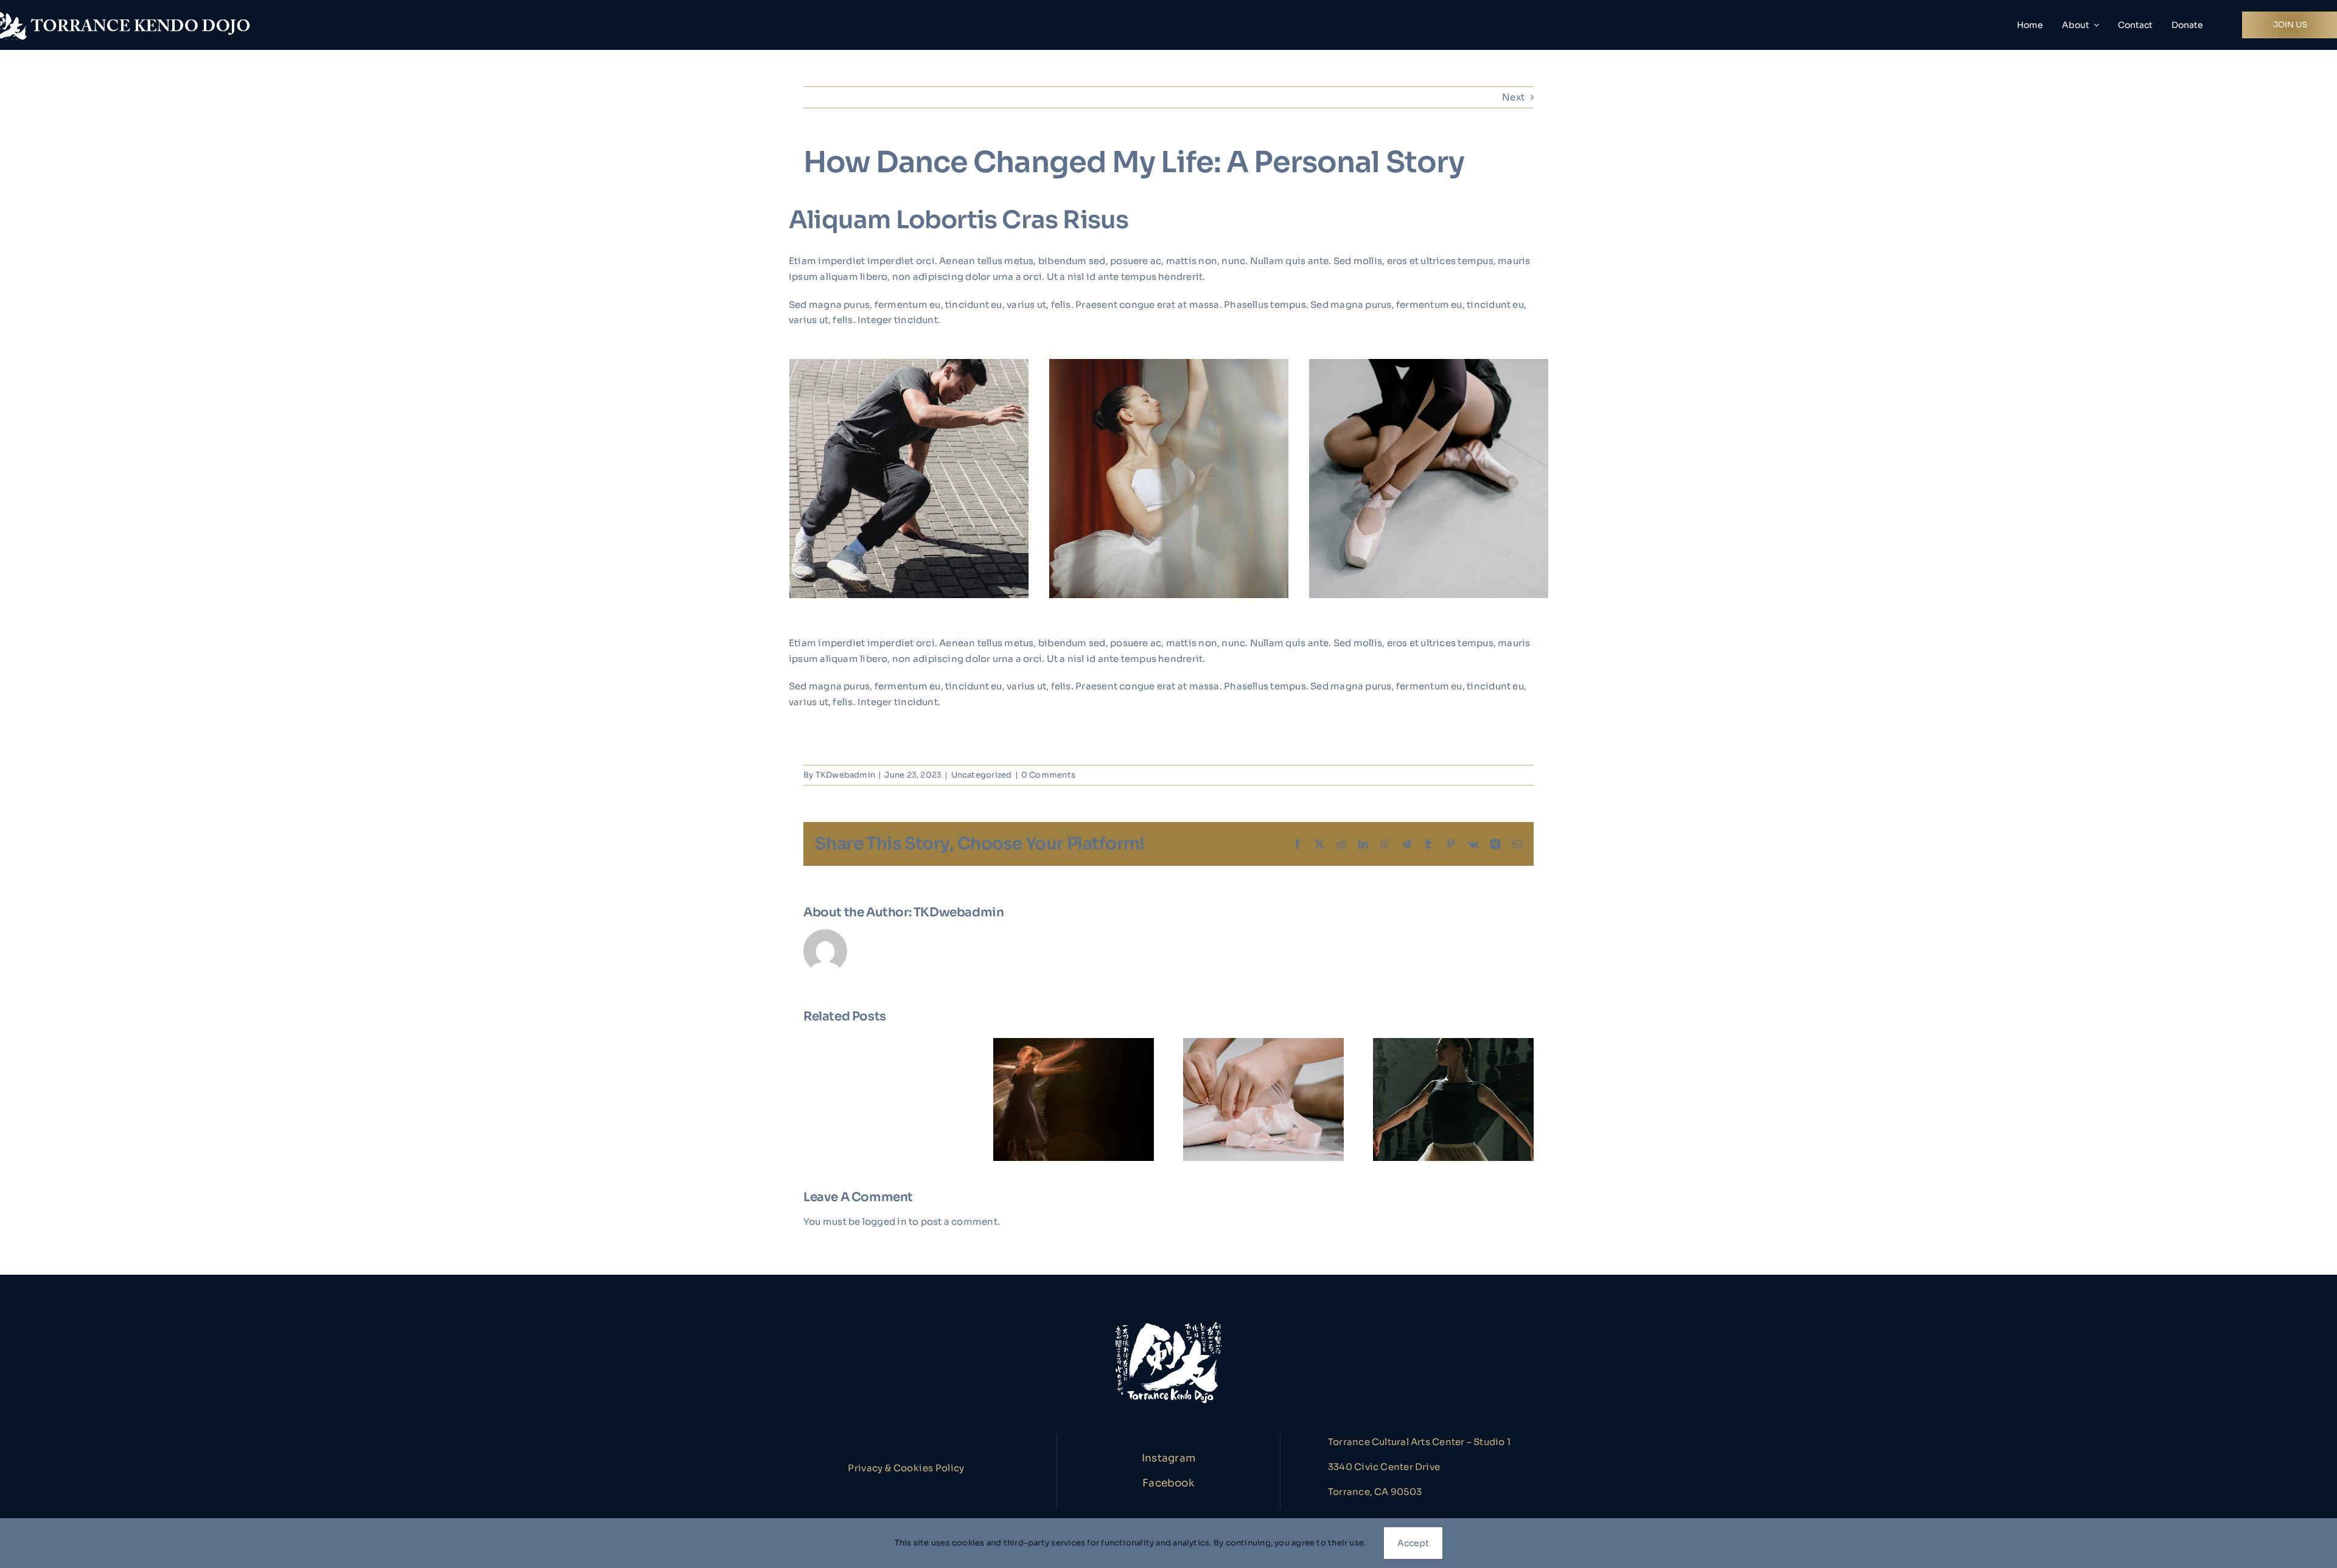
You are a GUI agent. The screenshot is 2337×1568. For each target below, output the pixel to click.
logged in (885, 1221)
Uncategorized (982, 775)
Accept (1413, 1543)
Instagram (1168, 1458)
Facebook (1168, 1483)
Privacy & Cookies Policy (906, 1468)
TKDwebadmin (845, 775)
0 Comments (1048, 775)
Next (1513, 97)
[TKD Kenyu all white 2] (1168, 1322)
